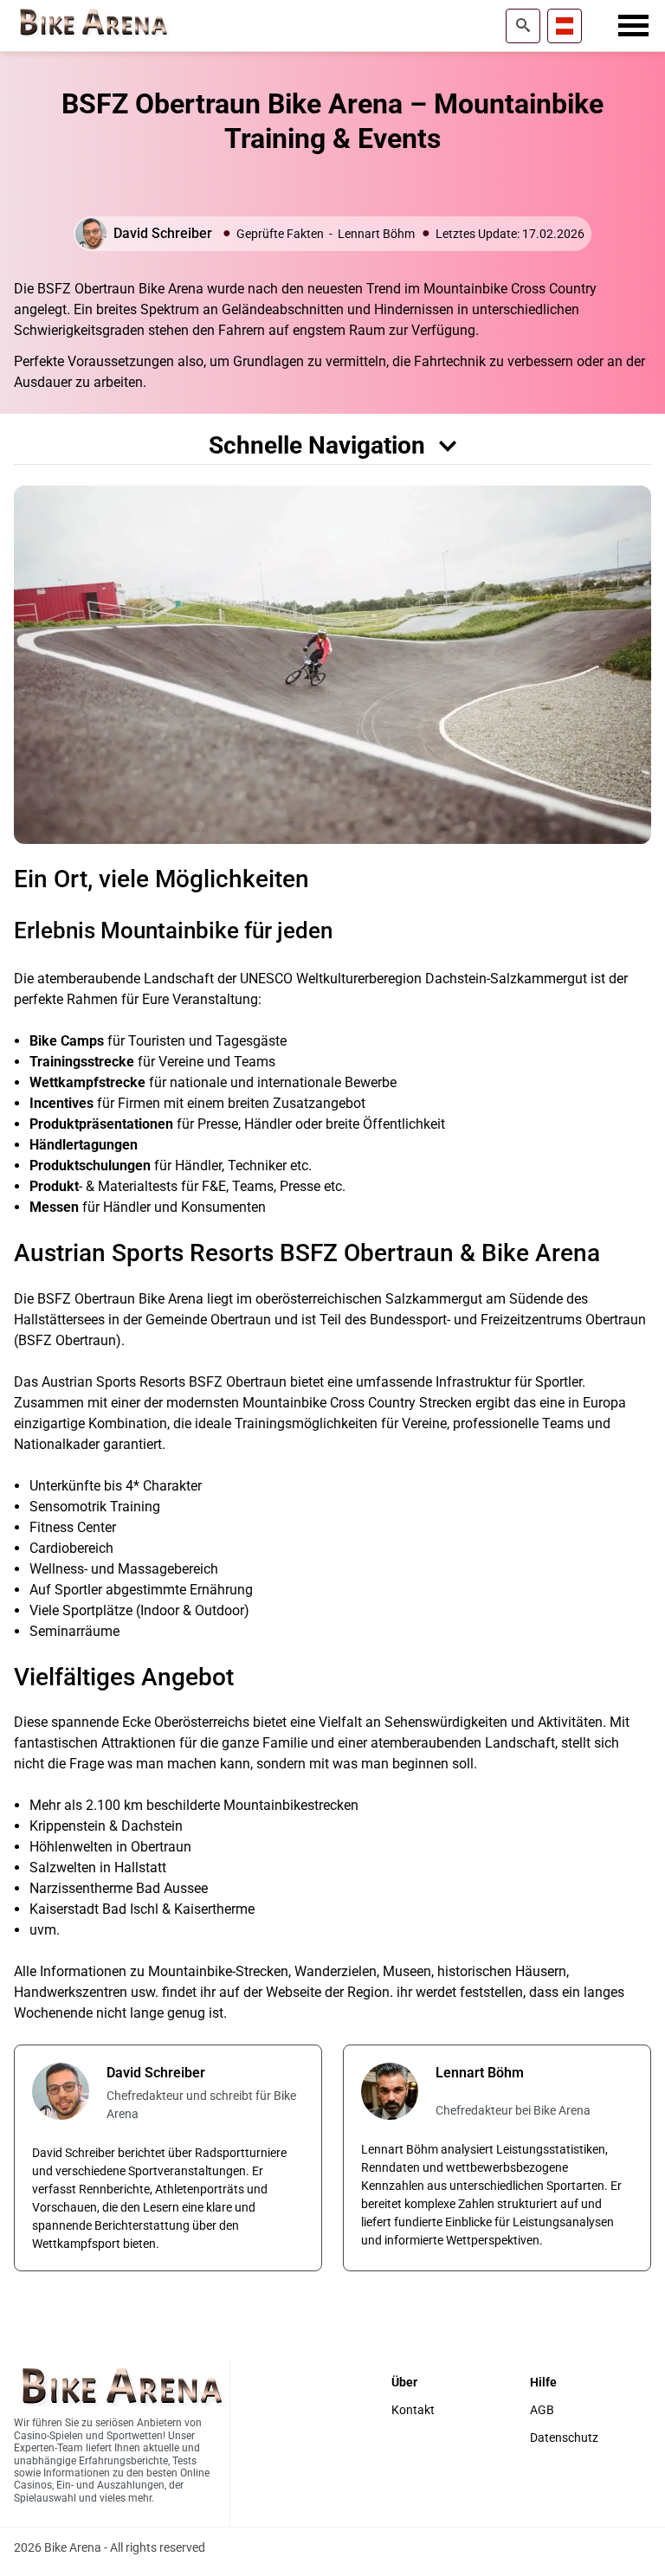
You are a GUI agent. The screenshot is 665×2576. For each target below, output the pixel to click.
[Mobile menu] (634, 26)
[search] (523, 26)
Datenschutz (564, 2438)
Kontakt (413, 2410)
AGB (542, 2410)
